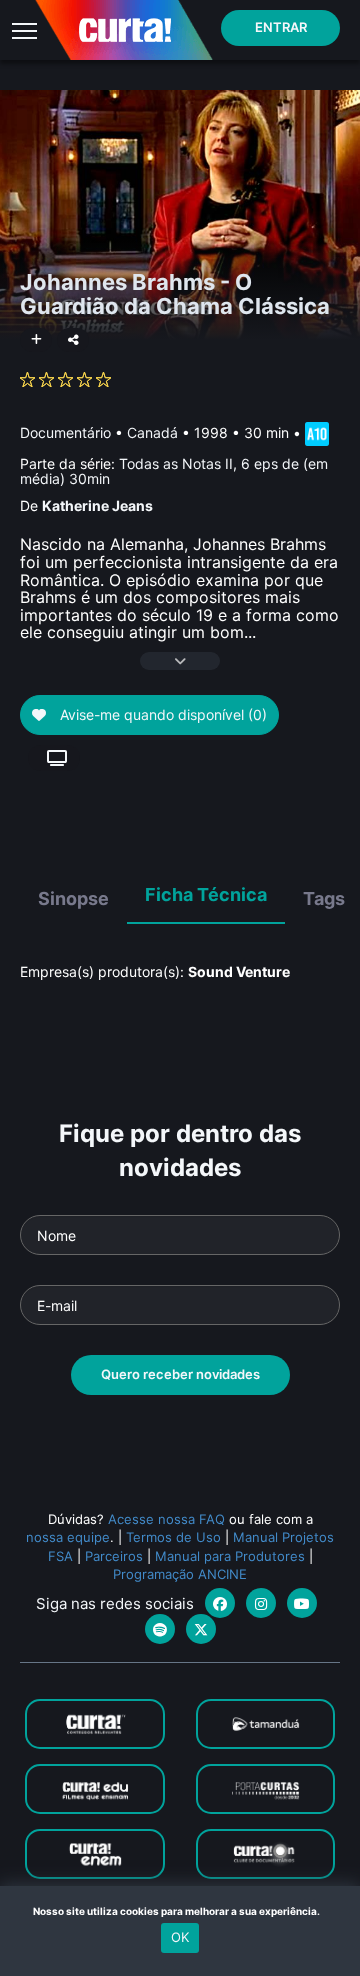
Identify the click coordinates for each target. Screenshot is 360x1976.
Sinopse (73, 898)
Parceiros (114, 1556)
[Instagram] (261, 1603)
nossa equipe (68, 1537)
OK (180, 1937)
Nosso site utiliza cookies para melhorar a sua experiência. (180, 1911)
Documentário (65, 431)
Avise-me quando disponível (161, 714)
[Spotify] (160, 1629)
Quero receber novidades (180, 1374)
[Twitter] (201, 1629)
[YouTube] (302, 1603)
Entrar (281, 27)
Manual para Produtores (230, 1556)
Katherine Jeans (97, 505)
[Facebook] (220, 1603)
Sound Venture (239, 971)
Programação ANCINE (180, 1574)
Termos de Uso (173, 1537)
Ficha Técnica (206, 894)
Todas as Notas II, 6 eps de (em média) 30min (174, 471)
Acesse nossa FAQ (166, 1519)
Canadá (152, 431)
